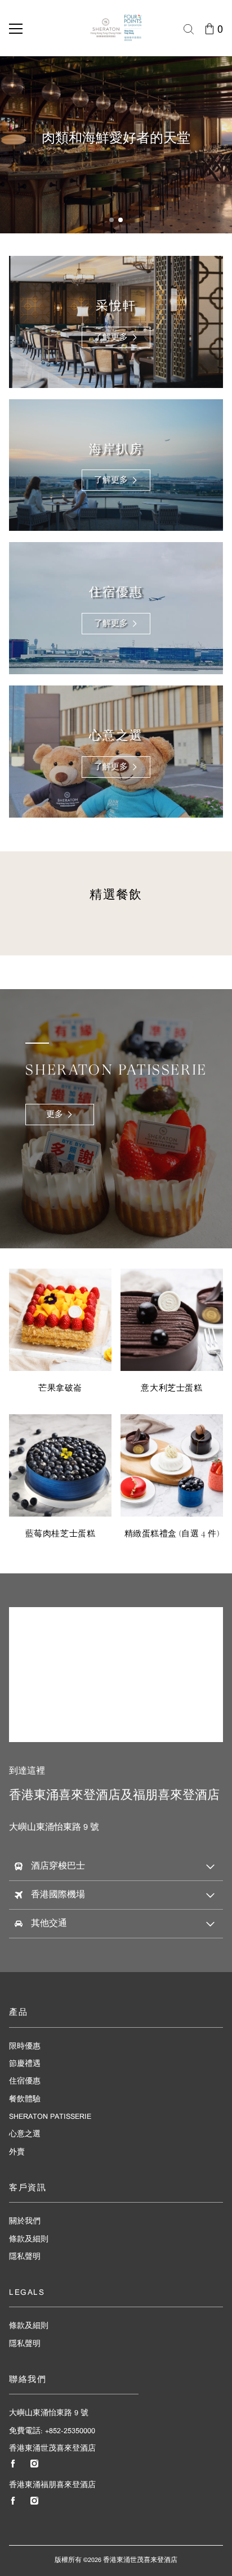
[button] (111, 220)
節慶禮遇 (25, 2064)
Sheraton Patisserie (50, 2117)
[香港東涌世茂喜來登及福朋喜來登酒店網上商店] (116, 28)
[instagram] (34, 2464)
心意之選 (25, 2134)
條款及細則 (29, 2239)
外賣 (17, 2152)
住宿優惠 (25, 2081)
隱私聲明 (25, 2257)
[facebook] (13, 2464)
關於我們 (25, 2221)
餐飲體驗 (25, 2099)
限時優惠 (25, 2047)
